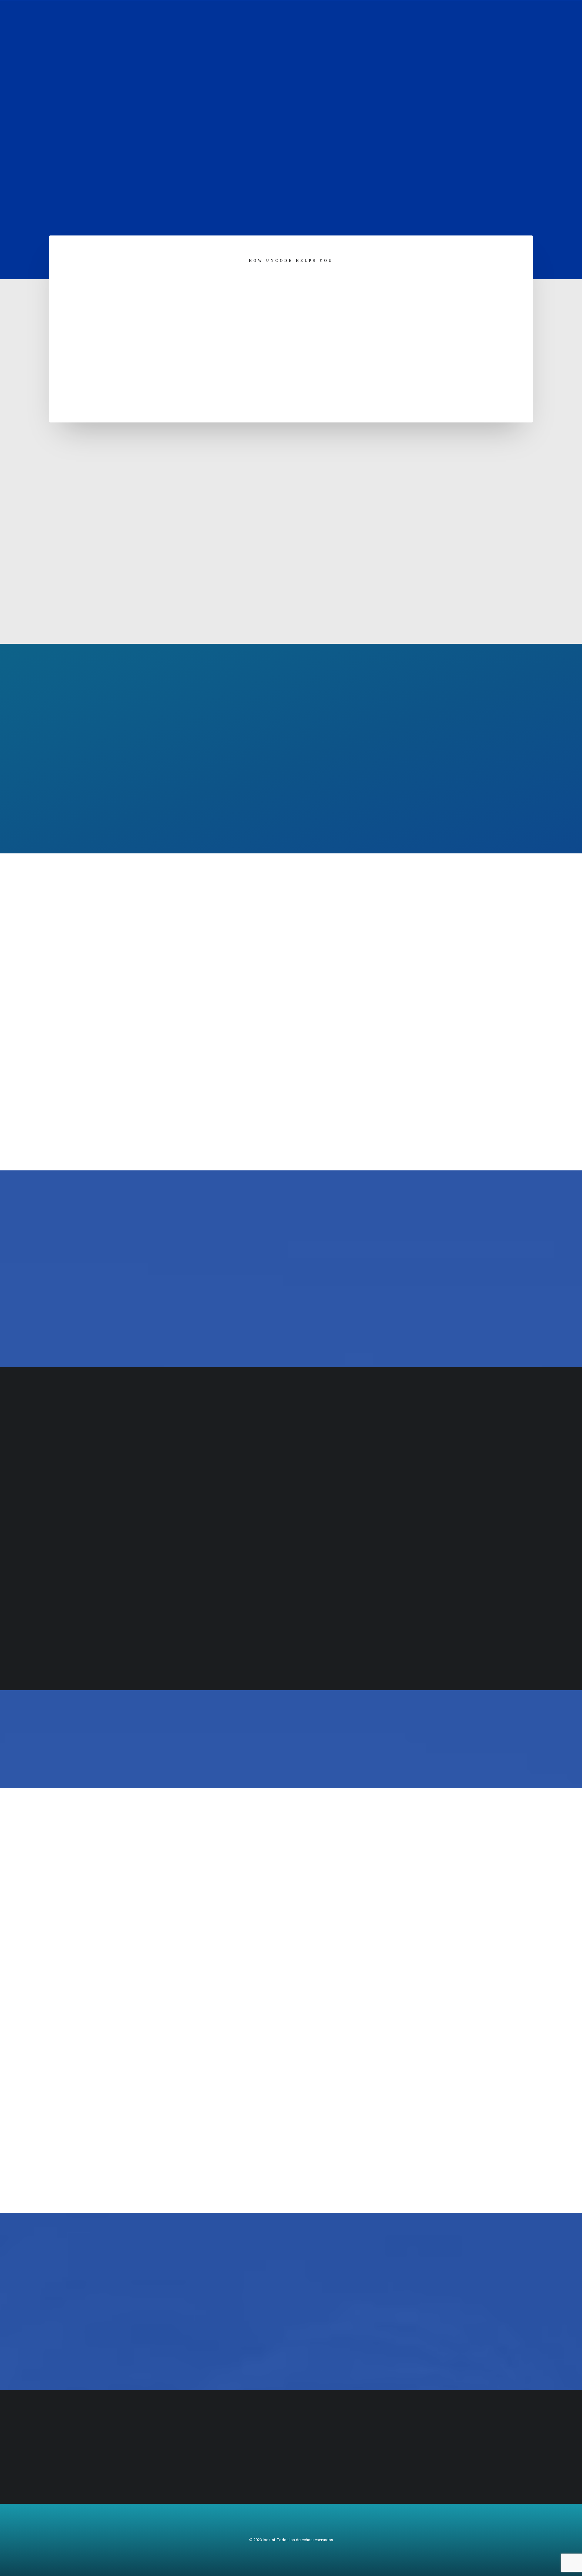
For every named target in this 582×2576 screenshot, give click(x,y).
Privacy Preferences (291, 812)
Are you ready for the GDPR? (216, 1739)
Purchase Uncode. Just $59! (366, 1739)
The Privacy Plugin (291, 1326)
